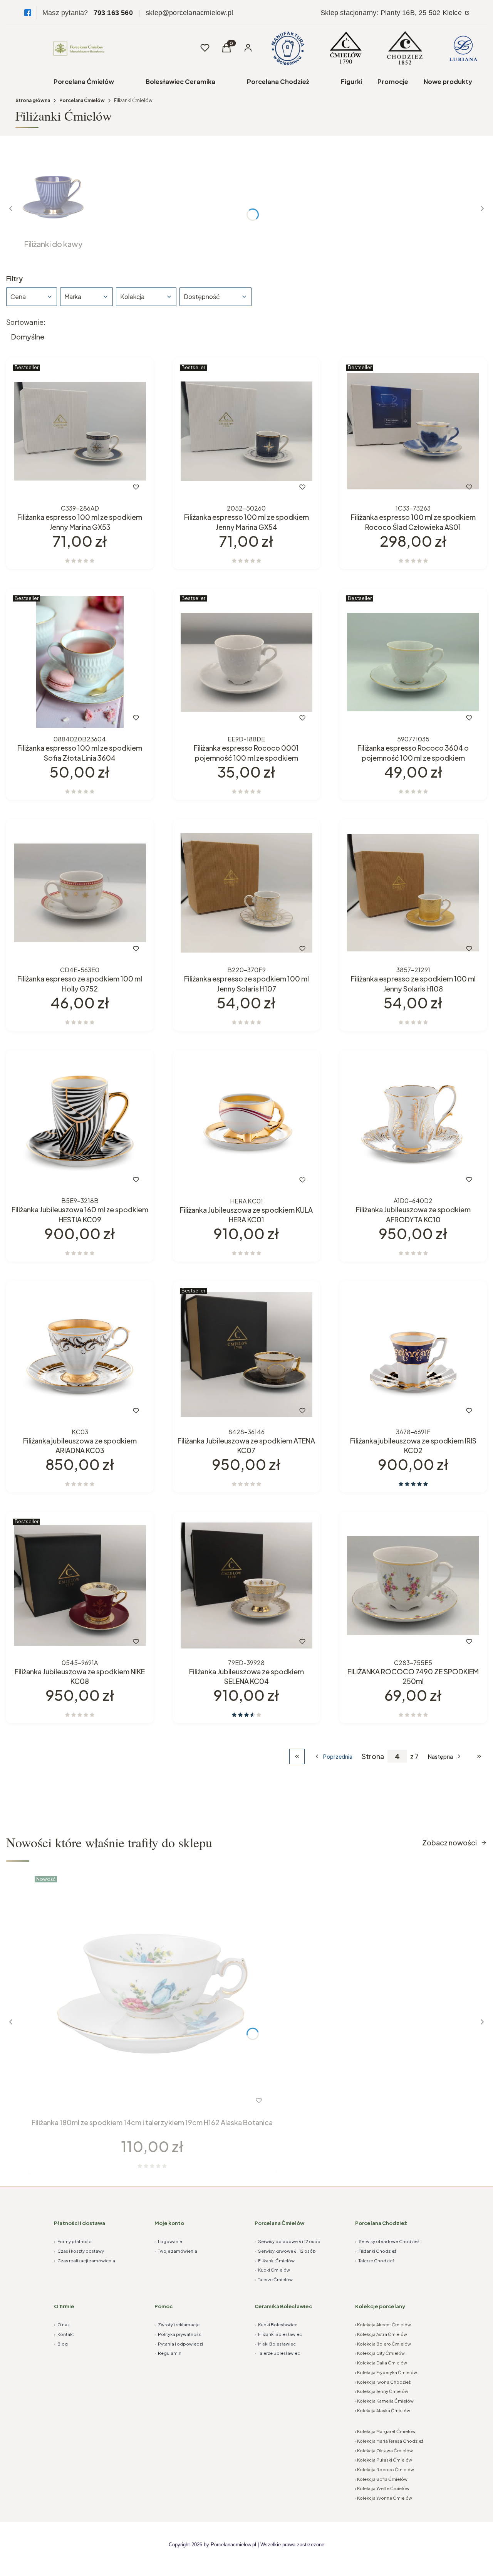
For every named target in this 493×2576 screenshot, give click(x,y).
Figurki (351, 81)
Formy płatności (73, 2241)
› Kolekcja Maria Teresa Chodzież (389, 2441)
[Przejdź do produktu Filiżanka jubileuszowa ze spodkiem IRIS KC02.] (413, 1355)
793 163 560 (113, 13)
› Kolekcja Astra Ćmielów (381, 2334)
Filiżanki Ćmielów (275, 2261)
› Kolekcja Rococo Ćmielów (385, 2469)
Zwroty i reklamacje (177, 2325)
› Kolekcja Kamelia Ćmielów (384, 2401)
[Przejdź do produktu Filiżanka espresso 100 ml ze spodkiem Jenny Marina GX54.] (247, 431)
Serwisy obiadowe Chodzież (387, 2241)
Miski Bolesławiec (275, 2344)
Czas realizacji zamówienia (85, 2261)
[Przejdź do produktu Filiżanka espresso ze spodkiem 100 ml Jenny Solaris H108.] (413, 893)
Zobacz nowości (449, 1843)
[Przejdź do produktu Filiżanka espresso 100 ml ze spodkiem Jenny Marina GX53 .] (80, 431)
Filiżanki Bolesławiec (278, 2334)
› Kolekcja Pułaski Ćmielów (384, 2460)
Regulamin (168, 2353)
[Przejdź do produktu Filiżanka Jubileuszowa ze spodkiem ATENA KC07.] (247, 1355)
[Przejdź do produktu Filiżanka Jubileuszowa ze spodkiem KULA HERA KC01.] (247, 1124)
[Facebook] (28, 13)
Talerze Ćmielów (274, 2279)
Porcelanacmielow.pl (233, 2545)
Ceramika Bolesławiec (283, 2306)
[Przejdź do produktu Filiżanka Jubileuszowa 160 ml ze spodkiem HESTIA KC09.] (80, 1124)
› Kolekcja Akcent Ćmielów (383, 2325)
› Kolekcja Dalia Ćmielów (381, 2363)
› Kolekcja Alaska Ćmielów (383, 2410)
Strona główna (33, 100)
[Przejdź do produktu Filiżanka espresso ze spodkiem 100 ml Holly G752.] (80, 893)
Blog (61, 2344)
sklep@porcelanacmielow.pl (189, 13)
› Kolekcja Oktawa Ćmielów (384, 2451)
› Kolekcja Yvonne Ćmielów (384, 2498)
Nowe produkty (448, 81)
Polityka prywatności (179, 2334)
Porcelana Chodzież (278, 81)
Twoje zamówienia (176, 2251)
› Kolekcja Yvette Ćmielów (382, 2488)
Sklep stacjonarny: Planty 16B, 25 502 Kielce (392, 13)
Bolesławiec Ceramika (180, 81)
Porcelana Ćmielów (84, 81)
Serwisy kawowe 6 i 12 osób (285, 2251)
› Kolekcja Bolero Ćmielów (383, 2344)
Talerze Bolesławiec (277, 2353)
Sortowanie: (26, 322)
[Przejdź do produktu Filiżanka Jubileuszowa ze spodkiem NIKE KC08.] (80, 1585)
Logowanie (168, 2241)
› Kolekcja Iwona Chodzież (383, 2382)
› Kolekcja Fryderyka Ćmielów (386, 2372)
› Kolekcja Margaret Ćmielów (385, 2431)
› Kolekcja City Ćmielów (380, 2353)
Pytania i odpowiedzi (179, 2344)
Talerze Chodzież (375, 2261)
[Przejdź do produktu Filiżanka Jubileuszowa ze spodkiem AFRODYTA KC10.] (413, 1124)
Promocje (393, 81)
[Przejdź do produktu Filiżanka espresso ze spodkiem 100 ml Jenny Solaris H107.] (247, 893)
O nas (62, 2325)
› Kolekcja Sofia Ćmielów (381, 2479)
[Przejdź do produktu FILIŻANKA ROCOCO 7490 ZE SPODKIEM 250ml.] (413, 1585)
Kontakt (64, 2334)
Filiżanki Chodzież (376, 2251)
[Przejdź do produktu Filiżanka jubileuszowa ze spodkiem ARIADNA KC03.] (80, 1355)
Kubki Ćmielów (272, 2270)
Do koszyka (64, 487)
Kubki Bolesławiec (276, 2325)
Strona (373, 1756)
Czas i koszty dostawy (79, 2251)
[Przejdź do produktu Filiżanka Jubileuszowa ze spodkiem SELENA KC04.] (247, 1585)
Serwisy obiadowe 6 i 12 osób (288, 2241)
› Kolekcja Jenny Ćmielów (382, 2391)
